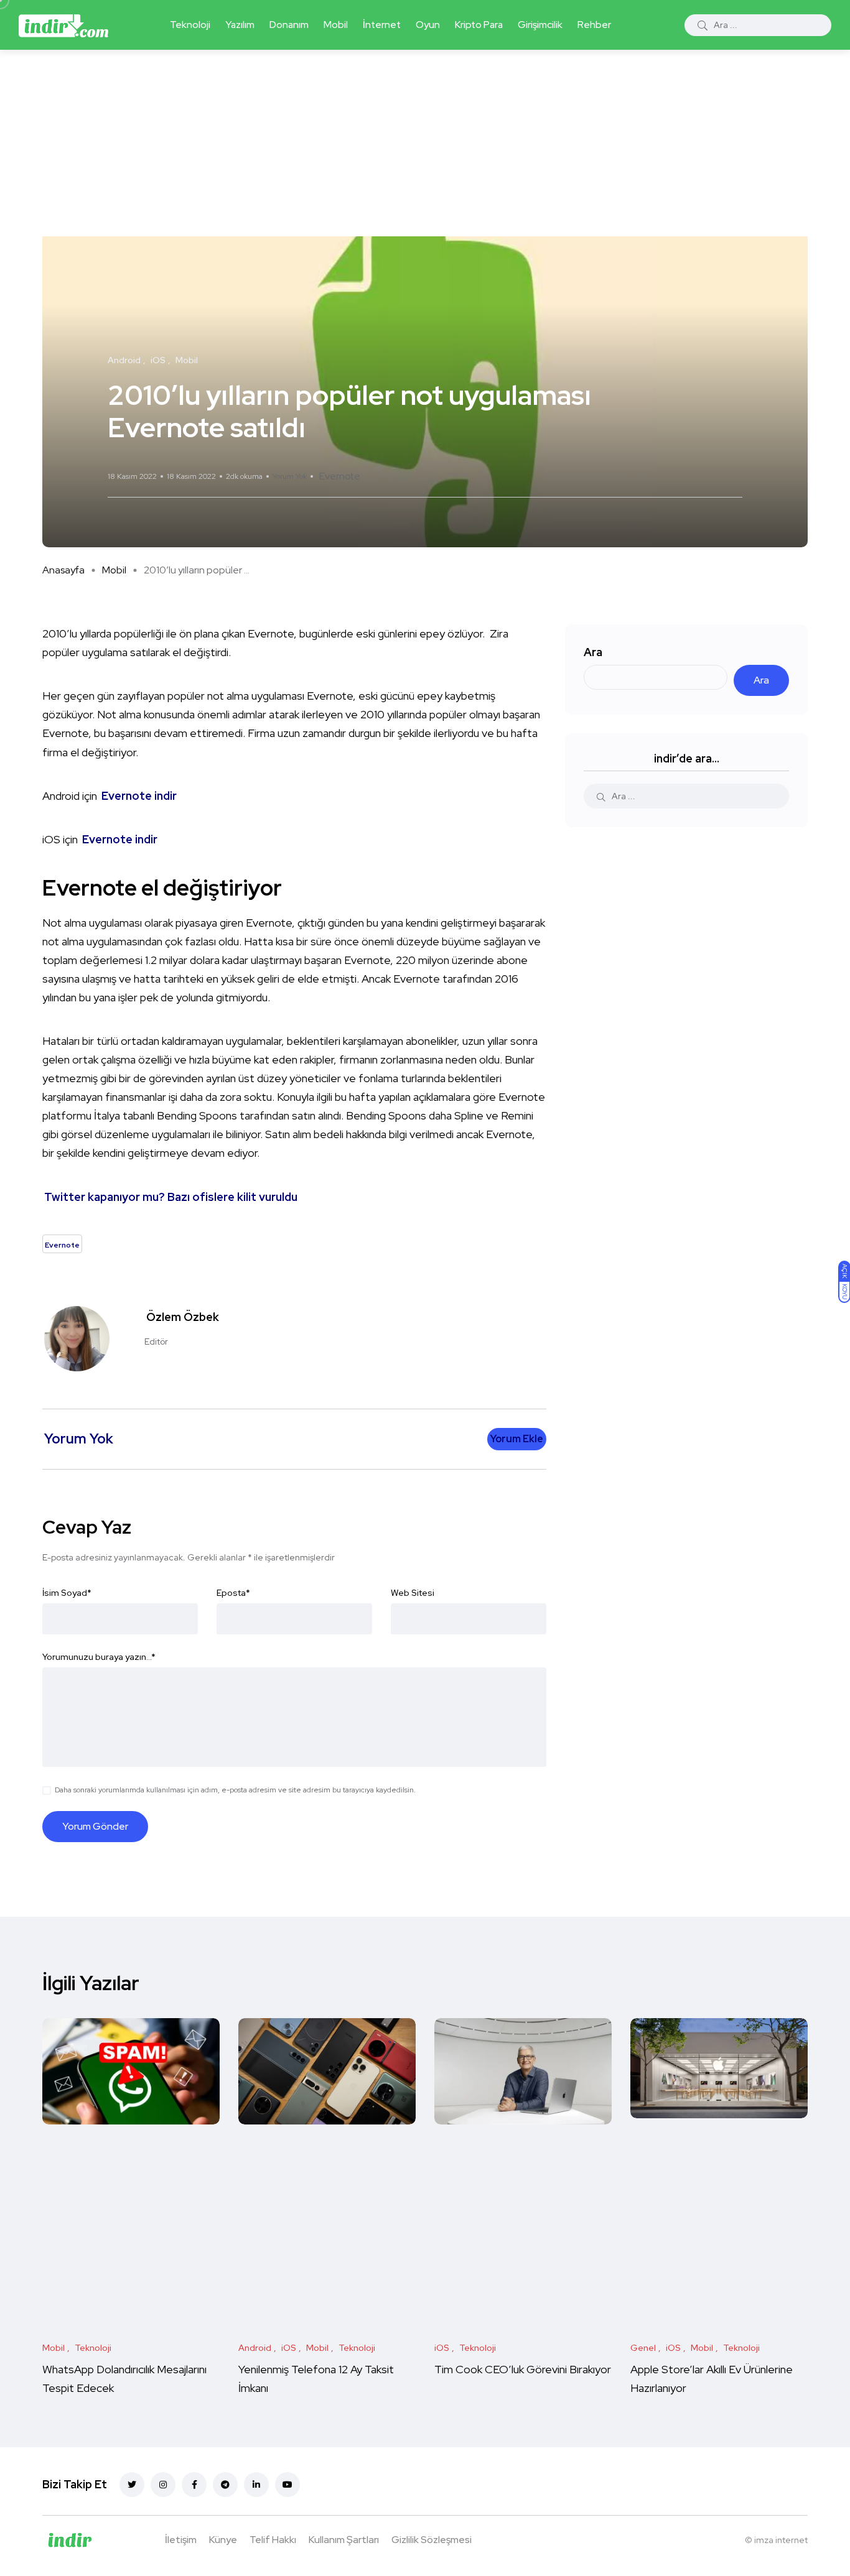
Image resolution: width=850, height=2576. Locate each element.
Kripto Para (479, 25)
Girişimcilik (540, 25)
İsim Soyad (67, 1593)
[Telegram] (225, 2485)
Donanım (289, 25)
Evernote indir (139, 796)
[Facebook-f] (194, 2485)
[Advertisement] (425, 143)
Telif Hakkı (273, 2540)
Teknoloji (190, 25)
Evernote (340, 476)
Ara (593, 652)
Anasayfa (63, 570)
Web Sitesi (413, 1593)
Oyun (428, 25)
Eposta (233, 1593)
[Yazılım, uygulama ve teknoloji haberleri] (63, 25)
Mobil (336, 25)
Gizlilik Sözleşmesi (432, 2540)
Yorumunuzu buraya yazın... (99, 1657)
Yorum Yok (290, 476)
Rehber (594, 25)
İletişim (181, 2540)
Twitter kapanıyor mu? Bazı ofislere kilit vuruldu (171, 1197)
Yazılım (240, 25)
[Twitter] (132, 2485)
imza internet (781, 2540)
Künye (223, 2540)
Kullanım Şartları (344, 2540)
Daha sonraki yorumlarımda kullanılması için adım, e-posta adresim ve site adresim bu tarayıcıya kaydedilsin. (235, 1790)
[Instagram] (163, 2485)
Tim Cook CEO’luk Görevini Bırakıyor (523, 2369)
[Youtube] (287, 2485)
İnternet (382, 25)
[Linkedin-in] (256, 2485)
